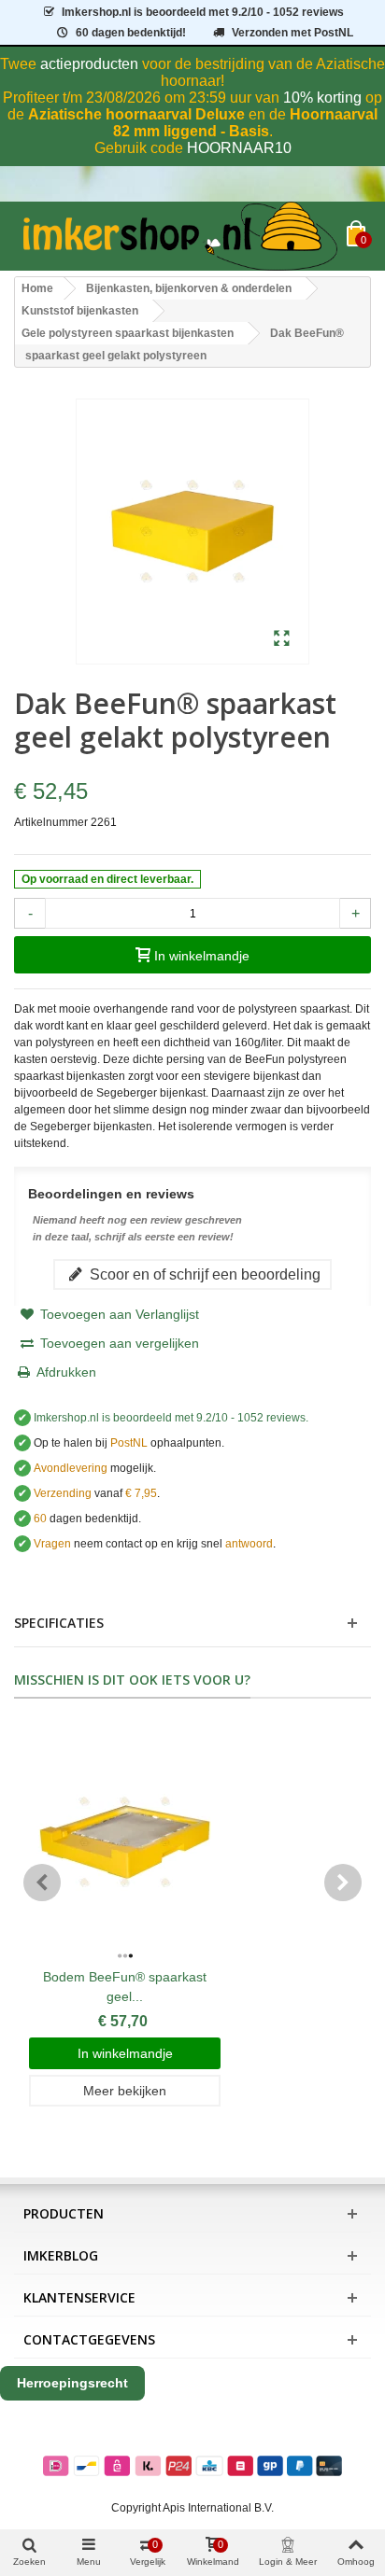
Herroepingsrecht (72, 2383)
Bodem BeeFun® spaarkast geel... (125, 1987)
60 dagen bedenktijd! (131, 33)
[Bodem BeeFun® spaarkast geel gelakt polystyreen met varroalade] (125, 1842)
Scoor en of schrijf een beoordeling (203, 1274)
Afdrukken (66, 1372)
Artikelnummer (51, 822)
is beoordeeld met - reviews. (171, 1418)
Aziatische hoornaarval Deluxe (136, 114)
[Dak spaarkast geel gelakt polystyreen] (282, 639)
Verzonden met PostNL (292, 33)
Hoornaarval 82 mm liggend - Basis (246, 123)
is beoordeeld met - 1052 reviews (203, 12)
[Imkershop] (180, 236)
